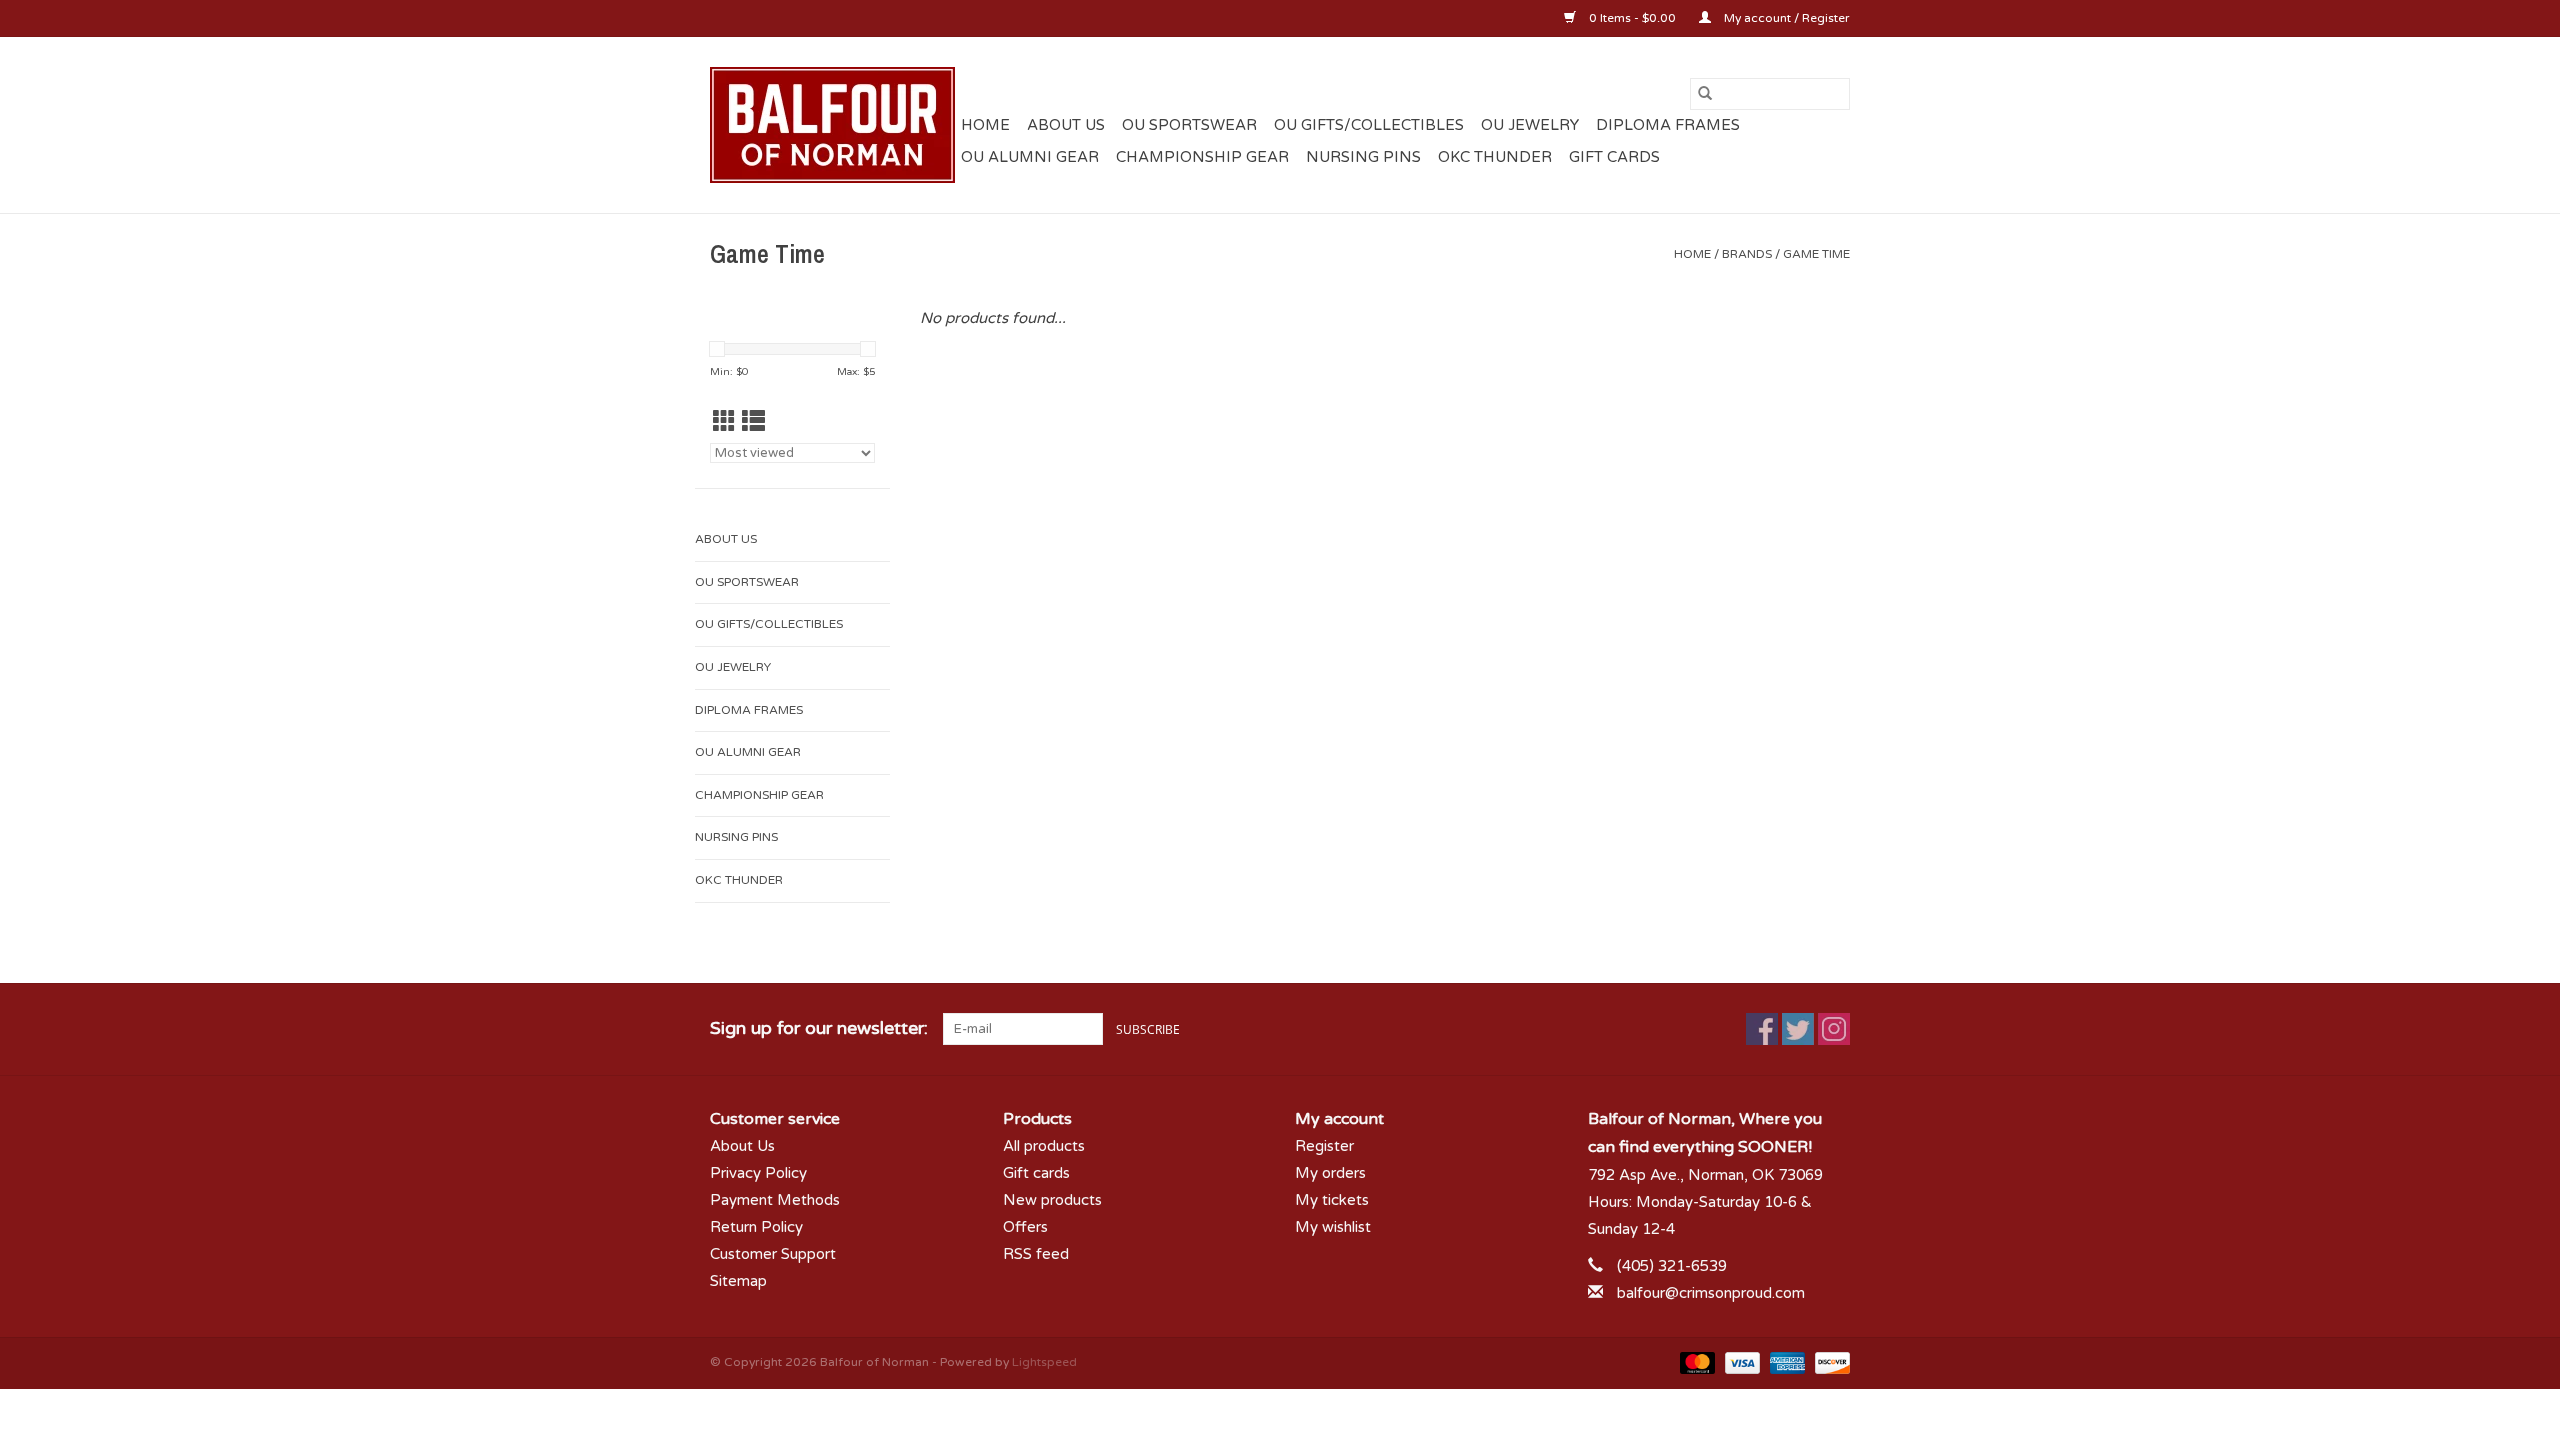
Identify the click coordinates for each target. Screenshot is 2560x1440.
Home (985, 125)
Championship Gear (1202, 157)
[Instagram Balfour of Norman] (1834, 1029)
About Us (1066, 125)
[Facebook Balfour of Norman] (1762, 1029)
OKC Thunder (1495, 157)
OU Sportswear (1189, 125)
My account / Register (1785, 18)
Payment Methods (775, 1200)
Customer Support (773, 1254)
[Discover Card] (1829, 1362)
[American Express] (1785, 1362)
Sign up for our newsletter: (819, 1028)
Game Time (1816, 254)
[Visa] (1740, 1362)
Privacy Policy (758, 1173)
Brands (1747, 254)
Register (1324, 1146)
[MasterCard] (1695, 1362)
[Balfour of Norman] (832, 125)
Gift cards (1614, 157)
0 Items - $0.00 (1632, 18)
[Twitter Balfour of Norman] (1798, 1029)
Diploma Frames (1668, 125)
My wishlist (1333, 1227)
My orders (1330, 1173)
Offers (1025, 1227)
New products (1052, 1200)
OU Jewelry (1530, 125)
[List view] (753, 422)
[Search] (1705, 94)
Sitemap (738, 1281)
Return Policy (756, 1227)
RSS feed (1036, 1254)
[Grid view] (724, 422)
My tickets (1332, 1200)
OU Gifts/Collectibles (1369, 125)
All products (1044, 1146)
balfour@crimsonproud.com (1711, 1293)
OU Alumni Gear (1030, 157)
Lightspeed (1044, 1362)
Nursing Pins (1363, 157)
